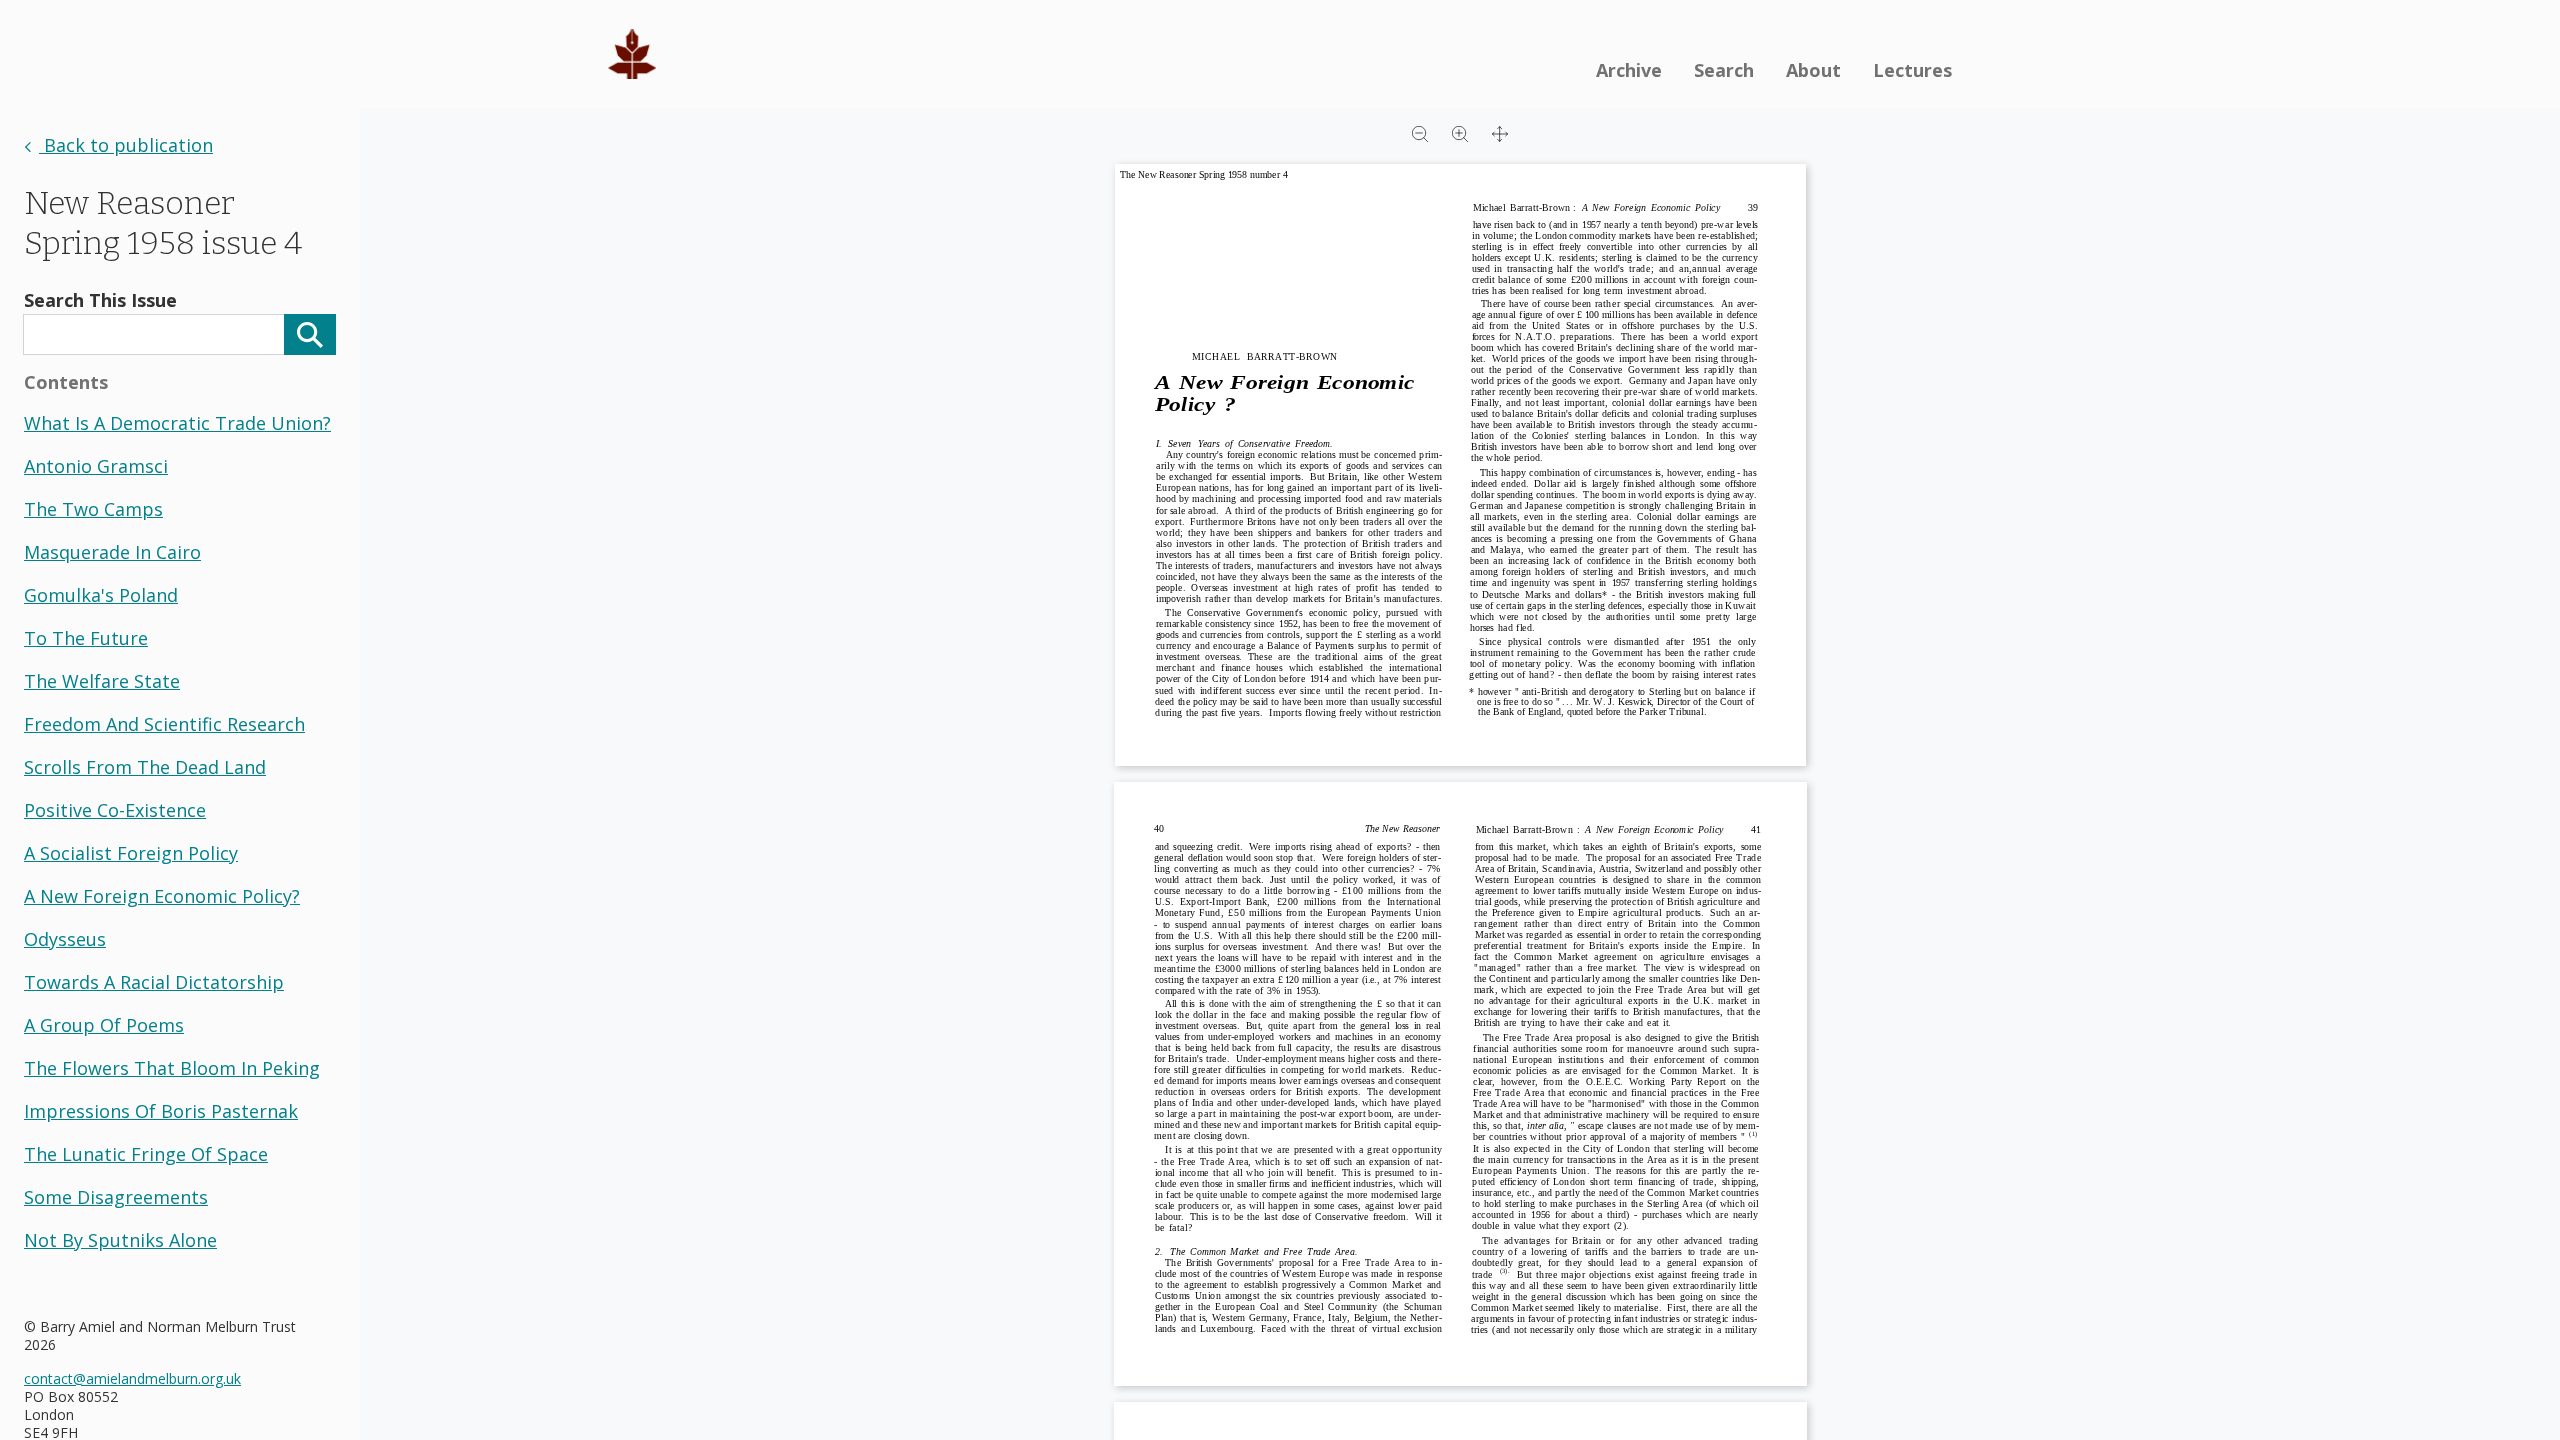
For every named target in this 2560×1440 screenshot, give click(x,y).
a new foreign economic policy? (162, 896)
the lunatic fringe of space (146, 1154)
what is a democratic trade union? (177, 423)
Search (1724, 70)
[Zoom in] (1460, 132)
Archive (1629, 70)
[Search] (310, 334)
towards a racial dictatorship (154, 982)
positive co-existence (115, 810)
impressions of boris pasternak (161, 1111)
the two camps (93, 509)
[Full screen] (1500, 132)
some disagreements (116, 1197)
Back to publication (126, 145)
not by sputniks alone (120, 1240)
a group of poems (104, 1025)
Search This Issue (100, 300)
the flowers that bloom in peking (172, 1068)
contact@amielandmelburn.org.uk (132, 1378)
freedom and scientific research (164, 724)
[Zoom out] (1420, 132)
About (1813, 70)
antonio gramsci (96, 466)
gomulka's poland (101, 595)
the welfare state (102, 681)
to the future (86, 638)
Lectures (1912, 70)
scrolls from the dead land (145, 767)
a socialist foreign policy (131, 853)
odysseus (65, 939)
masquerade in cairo (112, 552)
